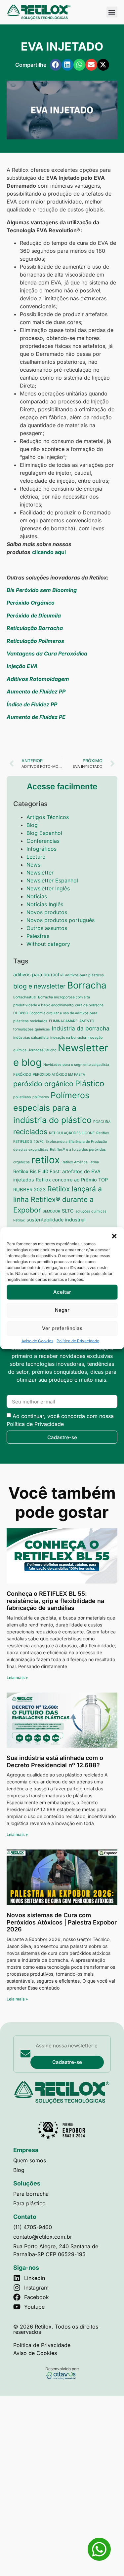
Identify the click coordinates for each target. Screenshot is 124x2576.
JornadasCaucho (42, 1050)
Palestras (38, 936)
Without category (48, 944)
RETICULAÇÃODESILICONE (72, 1133)
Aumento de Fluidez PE (36, 717)
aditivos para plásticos (84, 975)
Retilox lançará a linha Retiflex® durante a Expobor (58, 1199)
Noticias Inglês (45, 904)
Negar (62, 1310)
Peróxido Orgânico (31, 603)
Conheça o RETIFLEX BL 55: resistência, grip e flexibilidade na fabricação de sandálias (55, 1601)
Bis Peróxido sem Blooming (42, 590)
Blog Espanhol (44, 833)
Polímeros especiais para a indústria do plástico (52, 1108)
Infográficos (41, 849)
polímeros (41, 1097)
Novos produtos (47, 912)
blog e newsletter (39, 986)
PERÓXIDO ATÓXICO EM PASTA (59, 1075)
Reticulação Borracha (35, 628)
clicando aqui (49, 552)
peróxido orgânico (43, 1084)
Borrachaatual (25, 997)
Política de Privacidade (78, 1341)
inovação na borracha (68, 1038)
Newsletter (40, 873)
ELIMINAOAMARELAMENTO (72, 1021)
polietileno (22, 1097)
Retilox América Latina (80, 1162)
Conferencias (43, 841)
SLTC (68, 1211)
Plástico (90, 1083)
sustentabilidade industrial (56, 1220)
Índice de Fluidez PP (32, 704)
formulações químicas (32, 1029)
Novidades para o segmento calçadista (76, 1065)
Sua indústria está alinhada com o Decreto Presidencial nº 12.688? (55, 1761)
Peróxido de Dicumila (34, 616)
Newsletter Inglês (48, 888)
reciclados (30, 1132)
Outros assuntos (47, 928)
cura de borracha (89, 1005)
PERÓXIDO (22, 1075)
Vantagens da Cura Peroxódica (47, 653)
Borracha (87, 985)
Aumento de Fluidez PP (36, 691)
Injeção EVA (22, 666)
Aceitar (62, 1292)
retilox (46, 1160)
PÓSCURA (102, 1122)
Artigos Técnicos (48, 817)
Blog (32, 825)
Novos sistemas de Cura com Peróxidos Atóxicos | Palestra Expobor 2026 (62, 1922)
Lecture (36, 857)
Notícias (37, 896)
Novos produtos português (61, 920)
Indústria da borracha (81, 1028)
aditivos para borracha (38, 975)
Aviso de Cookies (37, 1341)
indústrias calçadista (31, 1038)
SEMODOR (51, 1211)
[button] (114, 1236)
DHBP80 (21, 1013)
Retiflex (103, 1133)
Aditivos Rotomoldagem (38, 679)
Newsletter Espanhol (52, 880)
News (33, 865)
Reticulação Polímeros (35, 641)
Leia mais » (17, 1678)
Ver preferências (62, 1328)
